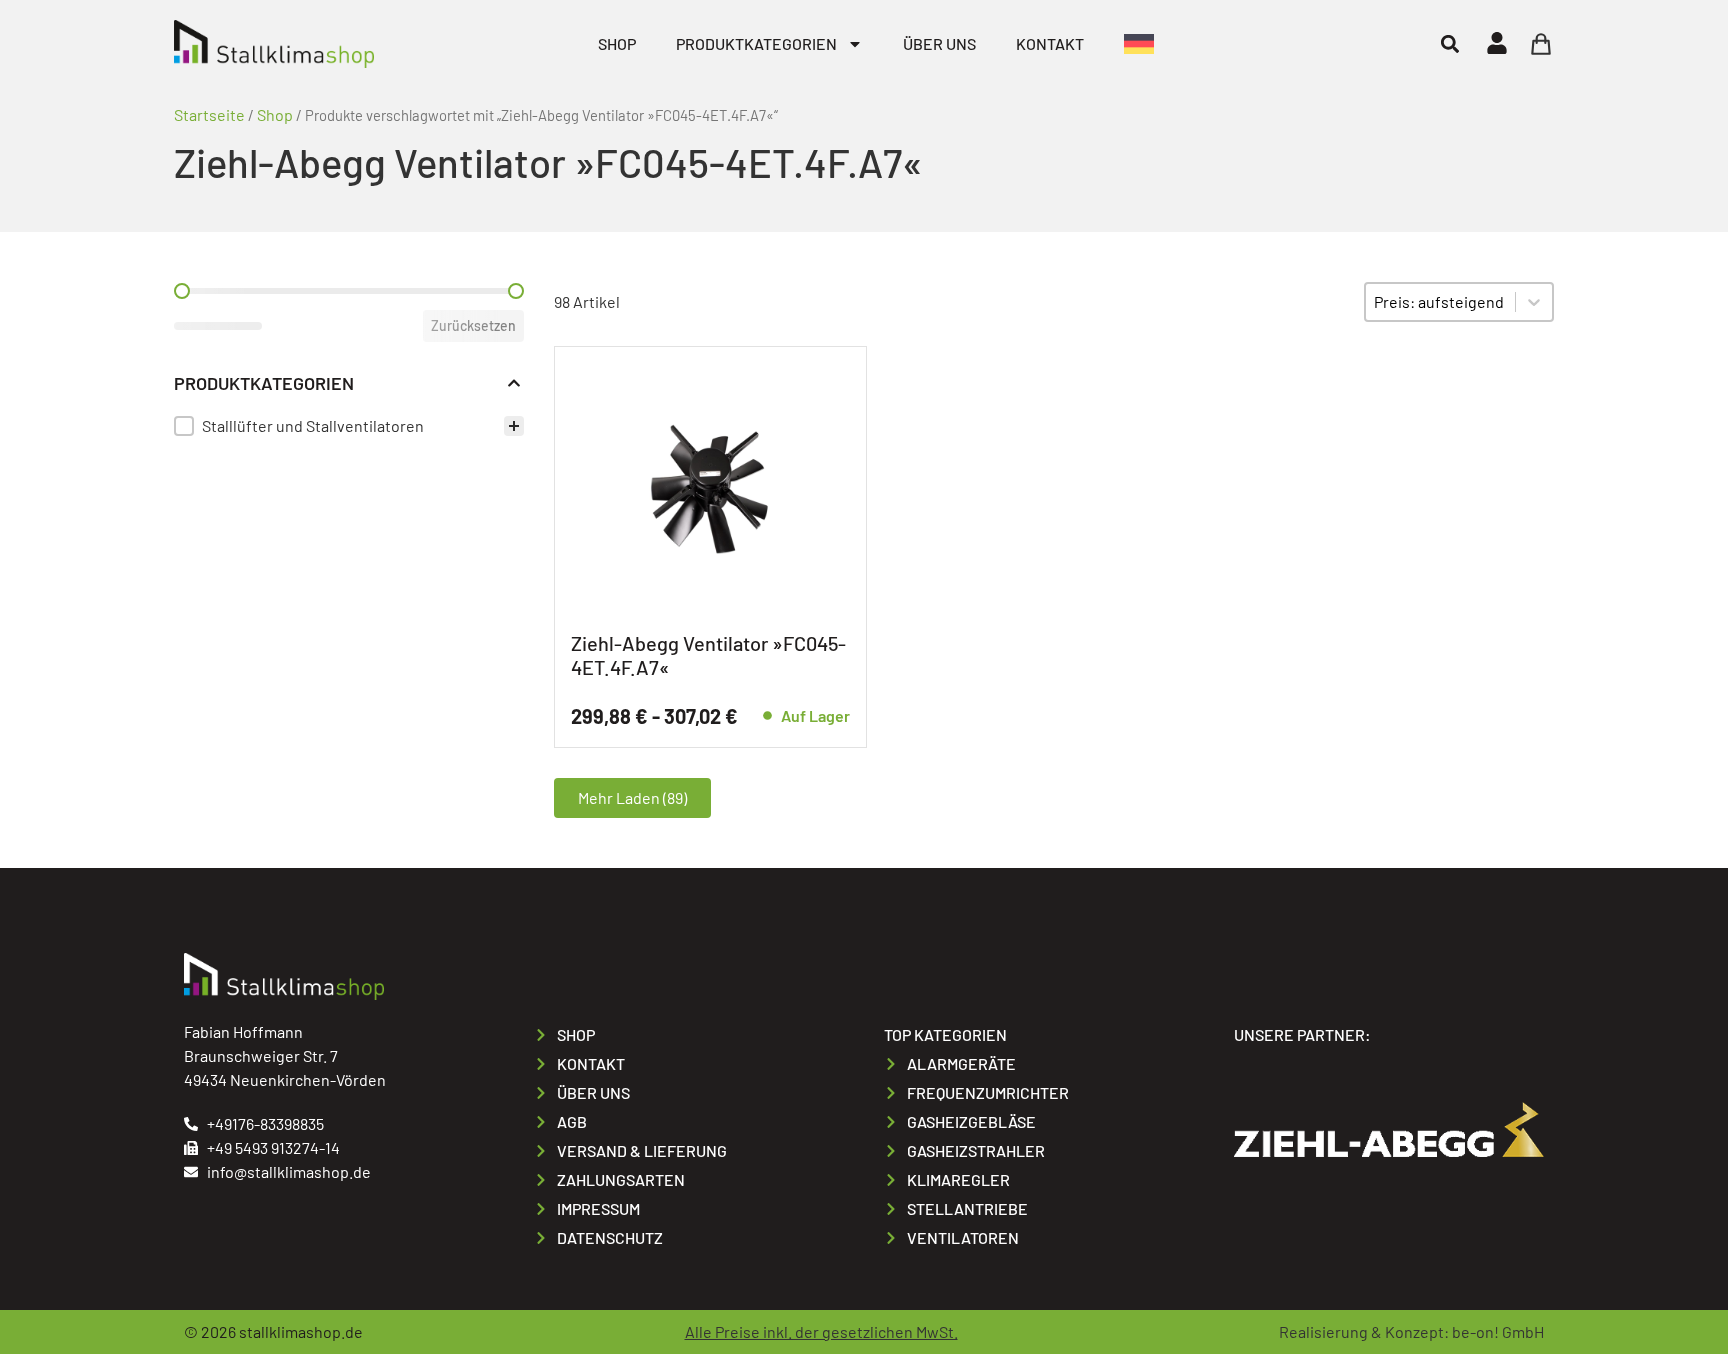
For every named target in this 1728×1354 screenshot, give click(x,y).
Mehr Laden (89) (632, 797)
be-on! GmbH (1498, 1331)
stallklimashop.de (301, 1331)
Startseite (209, 114)
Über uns (939, 43)
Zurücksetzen (473, 325)
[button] (1449, 43)
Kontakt (1050, 43)
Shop (617, 43)
